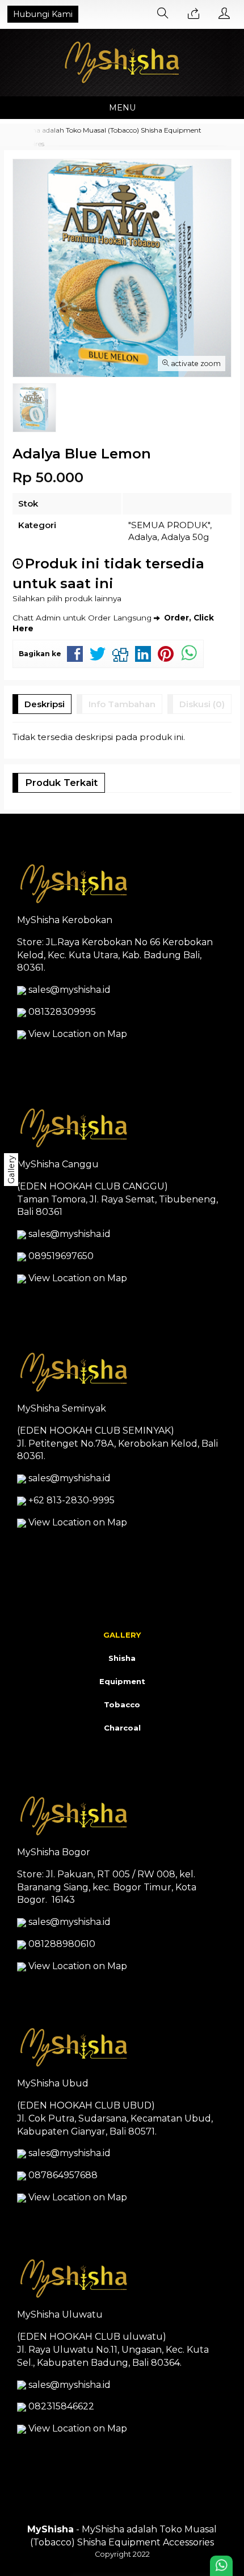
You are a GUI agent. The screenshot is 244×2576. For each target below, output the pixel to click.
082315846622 (61, 2406)
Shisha (122, 1658)
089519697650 (61, 1256)
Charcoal (122, 1728)
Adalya (143, 537)
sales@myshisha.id (70, 990)
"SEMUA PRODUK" (169, 525)
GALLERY (122, 1635)
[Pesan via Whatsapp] (193, 14)
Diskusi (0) (202, 704)
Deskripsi (45, 704)
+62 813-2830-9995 (71, 1500)
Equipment (122, 1681)
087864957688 (63, 2175)
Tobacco (122, 1704)
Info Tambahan (122, 704)
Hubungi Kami (43, 14)
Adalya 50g (185, 537)
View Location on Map (77, 1034)
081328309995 (62, 1012)
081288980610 (62, 1944)
